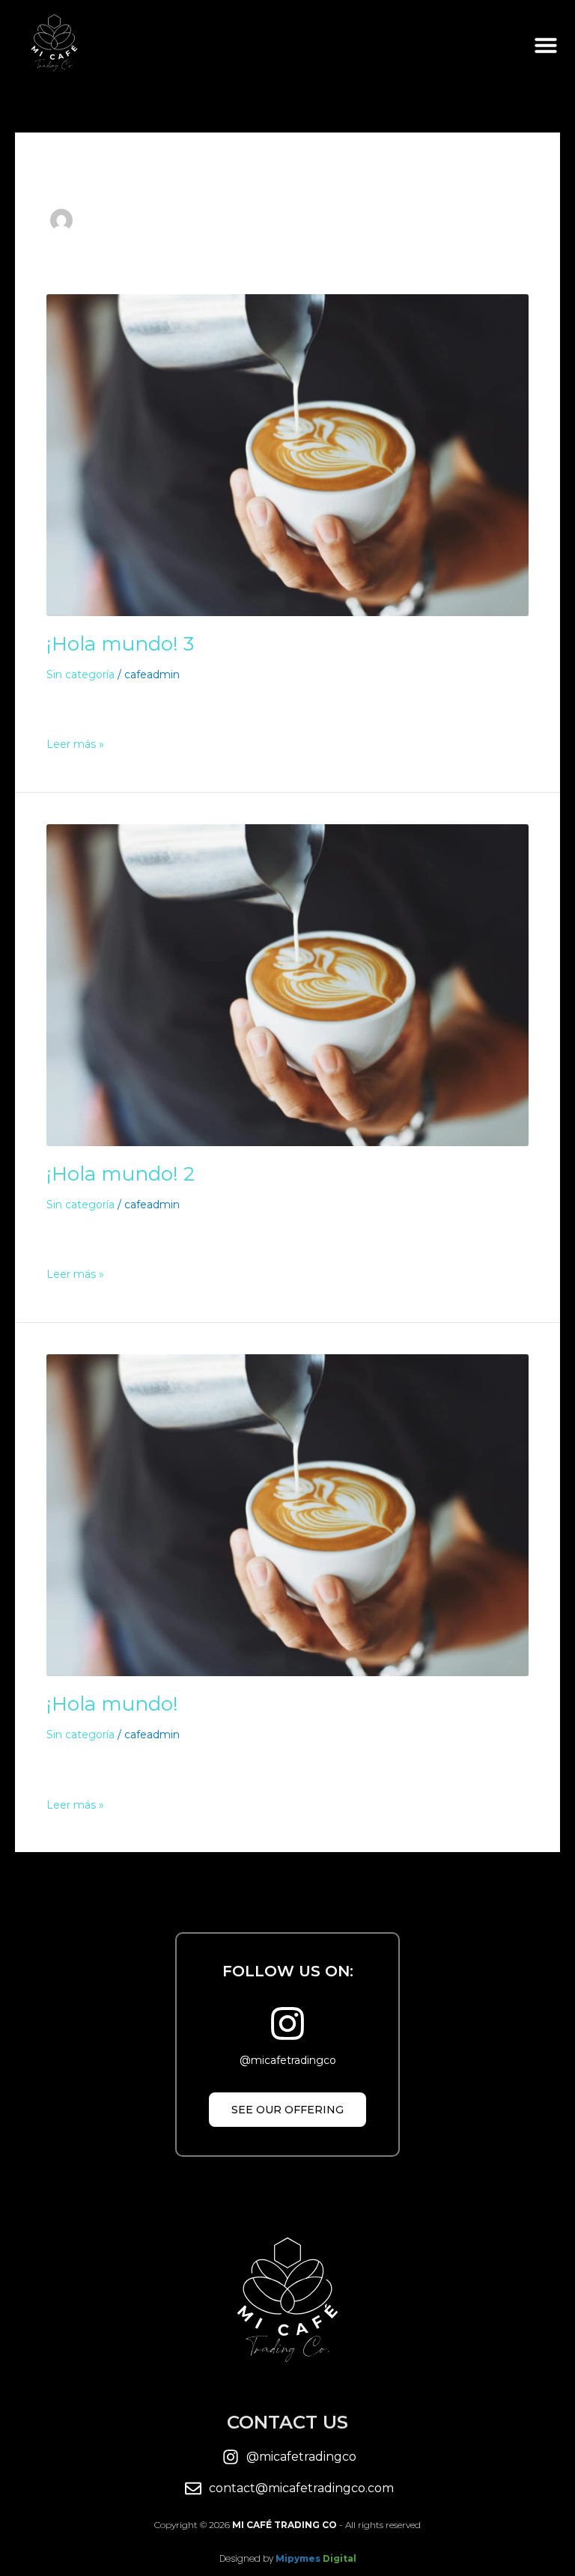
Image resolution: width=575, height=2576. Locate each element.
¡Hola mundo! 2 (121, 1174)
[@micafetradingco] (287, 2024)
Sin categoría (80, 675)
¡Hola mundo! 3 (120, 644)
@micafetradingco (288, 2060)
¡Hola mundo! (112, 1704)
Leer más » (75, 744)
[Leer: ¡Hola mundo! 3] (287, 454)
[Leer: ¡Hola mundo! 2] (287, 984)
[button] (546, 45)
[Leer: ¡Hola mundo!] (287, 1514)
